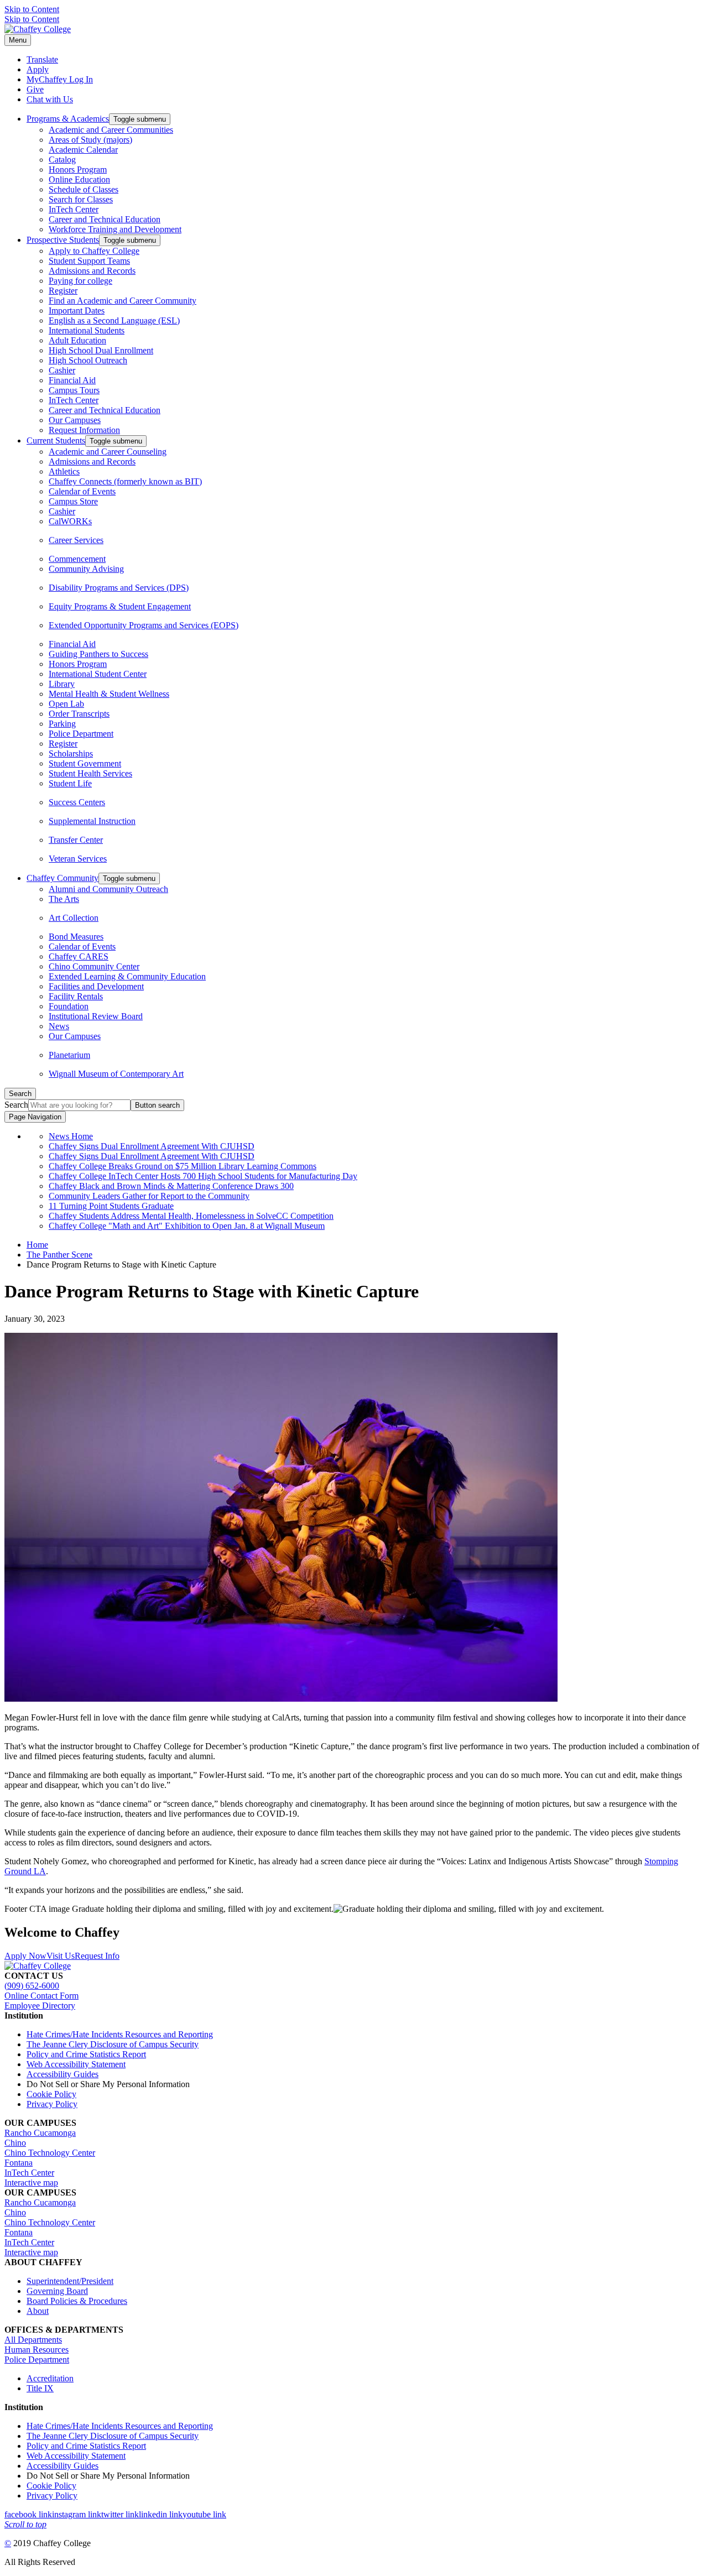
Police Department (81, 734)
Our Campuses (75, 420)
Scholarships (71, 753)
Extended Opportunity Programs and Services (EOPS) (144, 625)
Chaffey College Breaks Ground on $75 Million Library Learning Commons (183, 1166)
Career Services (76, 540)
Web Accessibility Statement (76, 2064)
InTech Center (74, 209)
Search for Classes (81, 199)
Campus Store (73, 501)
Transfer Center (76, 840)
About (38, 2311)
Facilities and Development (96, 986)
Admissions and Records (92, 271)
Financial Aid (72, 380)
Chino (15, 2143)
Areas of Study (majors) (90, 140)
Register (63, 291)
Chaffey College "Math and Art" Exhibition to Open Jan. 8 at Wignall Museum (187, 1226)
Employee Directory (40, 2006)
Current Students (56, 440)
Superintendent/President (70, 2281)
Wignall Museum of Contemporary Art (116, 1074)
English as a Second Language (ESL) (114, 320)
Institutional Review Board (96, 1016)
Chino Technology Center (50, 2153)
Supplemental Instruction (92, 821)
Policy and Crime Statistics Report (86, 2054)
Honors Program (78, 170)
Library (62, 684)
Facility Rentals (76, 996)
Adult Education (77, 340)
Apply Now (25, 1956)
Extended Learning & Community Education (127, 976)
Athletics (64, 471)
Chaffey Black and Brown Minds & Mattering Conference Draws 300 (171, 1186)
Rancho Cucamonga (40, 2133)
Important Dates (77, 311)
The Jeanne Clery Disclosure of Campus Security (113, 2044)
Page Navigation (35, 1117)
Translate (42, 59)
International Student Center (98, 674)
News (59, 1026)
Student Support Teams (89, 261)
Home (37, 1245)
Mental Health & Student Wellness (109, 694)
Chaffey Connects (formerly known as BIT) (125, 481)
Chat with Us (50, 99)
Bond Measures (76, 937)
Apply (38, 69)
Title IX (40, 2388)
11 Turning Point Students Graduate (111, 1206)
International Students (87, 330)
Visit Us (61, 1956)
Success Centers (77, 802)
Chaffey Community (63, 878)
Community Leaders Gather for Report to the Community (149, 1196)
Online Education (79, 179)
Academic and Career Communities (111, 130)
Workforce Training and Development (115, 229)
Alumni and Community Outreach (108, 889)
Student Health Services (90, 773)
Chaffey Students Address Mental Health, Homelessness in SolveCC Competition (191, 1216)
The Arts (64, 899)
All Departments (33, 2340)
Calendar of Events (82, 491)
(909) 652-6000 (32, 1986)
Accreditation (50, 2378)
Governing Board (57, 2291)
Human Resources (37, 2350)
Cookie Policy (51, 2094)
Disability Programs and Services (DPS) (119, 588)
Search (16, 1105)
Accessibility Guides (63, 2074)
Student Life (70, 783)
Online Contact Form (41, 1996)
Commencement (77, 559)
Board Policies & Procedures (77, 2301)
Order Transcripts (79, 714)
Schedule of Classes (84, 189)
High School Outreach (88, 360)
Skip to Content (32, 9)
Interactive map (31, 2183)
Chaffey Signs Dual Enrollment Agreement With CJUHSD (152, 1146)
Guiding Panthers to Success (98, 654)
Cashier (62, 370)
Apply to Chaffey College (94, 251)
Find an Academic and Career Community (123, 301)
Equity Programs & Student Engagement (120, 606)
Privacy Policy (52, 2104)
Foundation (69, 1006)
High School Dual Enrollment (101, 350)
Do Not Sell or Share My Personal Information (108, 2084)
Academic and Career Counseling (108, 452)
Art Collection (74, 918)
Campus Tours (74, 390)
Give (35, 89)
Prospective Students (63, 240)
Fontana (19, 2163)
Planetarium (69, 1055)
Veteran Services (78, 859)
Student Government (85, 763)
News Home (71, 1136)
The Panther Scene (59, 1255)
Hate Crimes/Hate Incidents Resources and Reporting (120, 2034)
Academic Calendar (83, 150)
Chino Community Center (94, 966)
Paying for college (80, 281)
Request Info (97, 1956)
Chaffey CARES (79, 956)
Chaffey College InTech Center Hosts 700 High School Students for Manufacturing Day (203, 1176)
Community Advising (86, 569)
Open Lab (66, 704)
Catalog (62, 160)
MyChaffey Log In (60, 79)
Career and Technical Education (105, 219)
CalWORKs (70, 521)
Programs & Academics (68, 119)
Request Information (84, 430)
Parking (62, 724)
